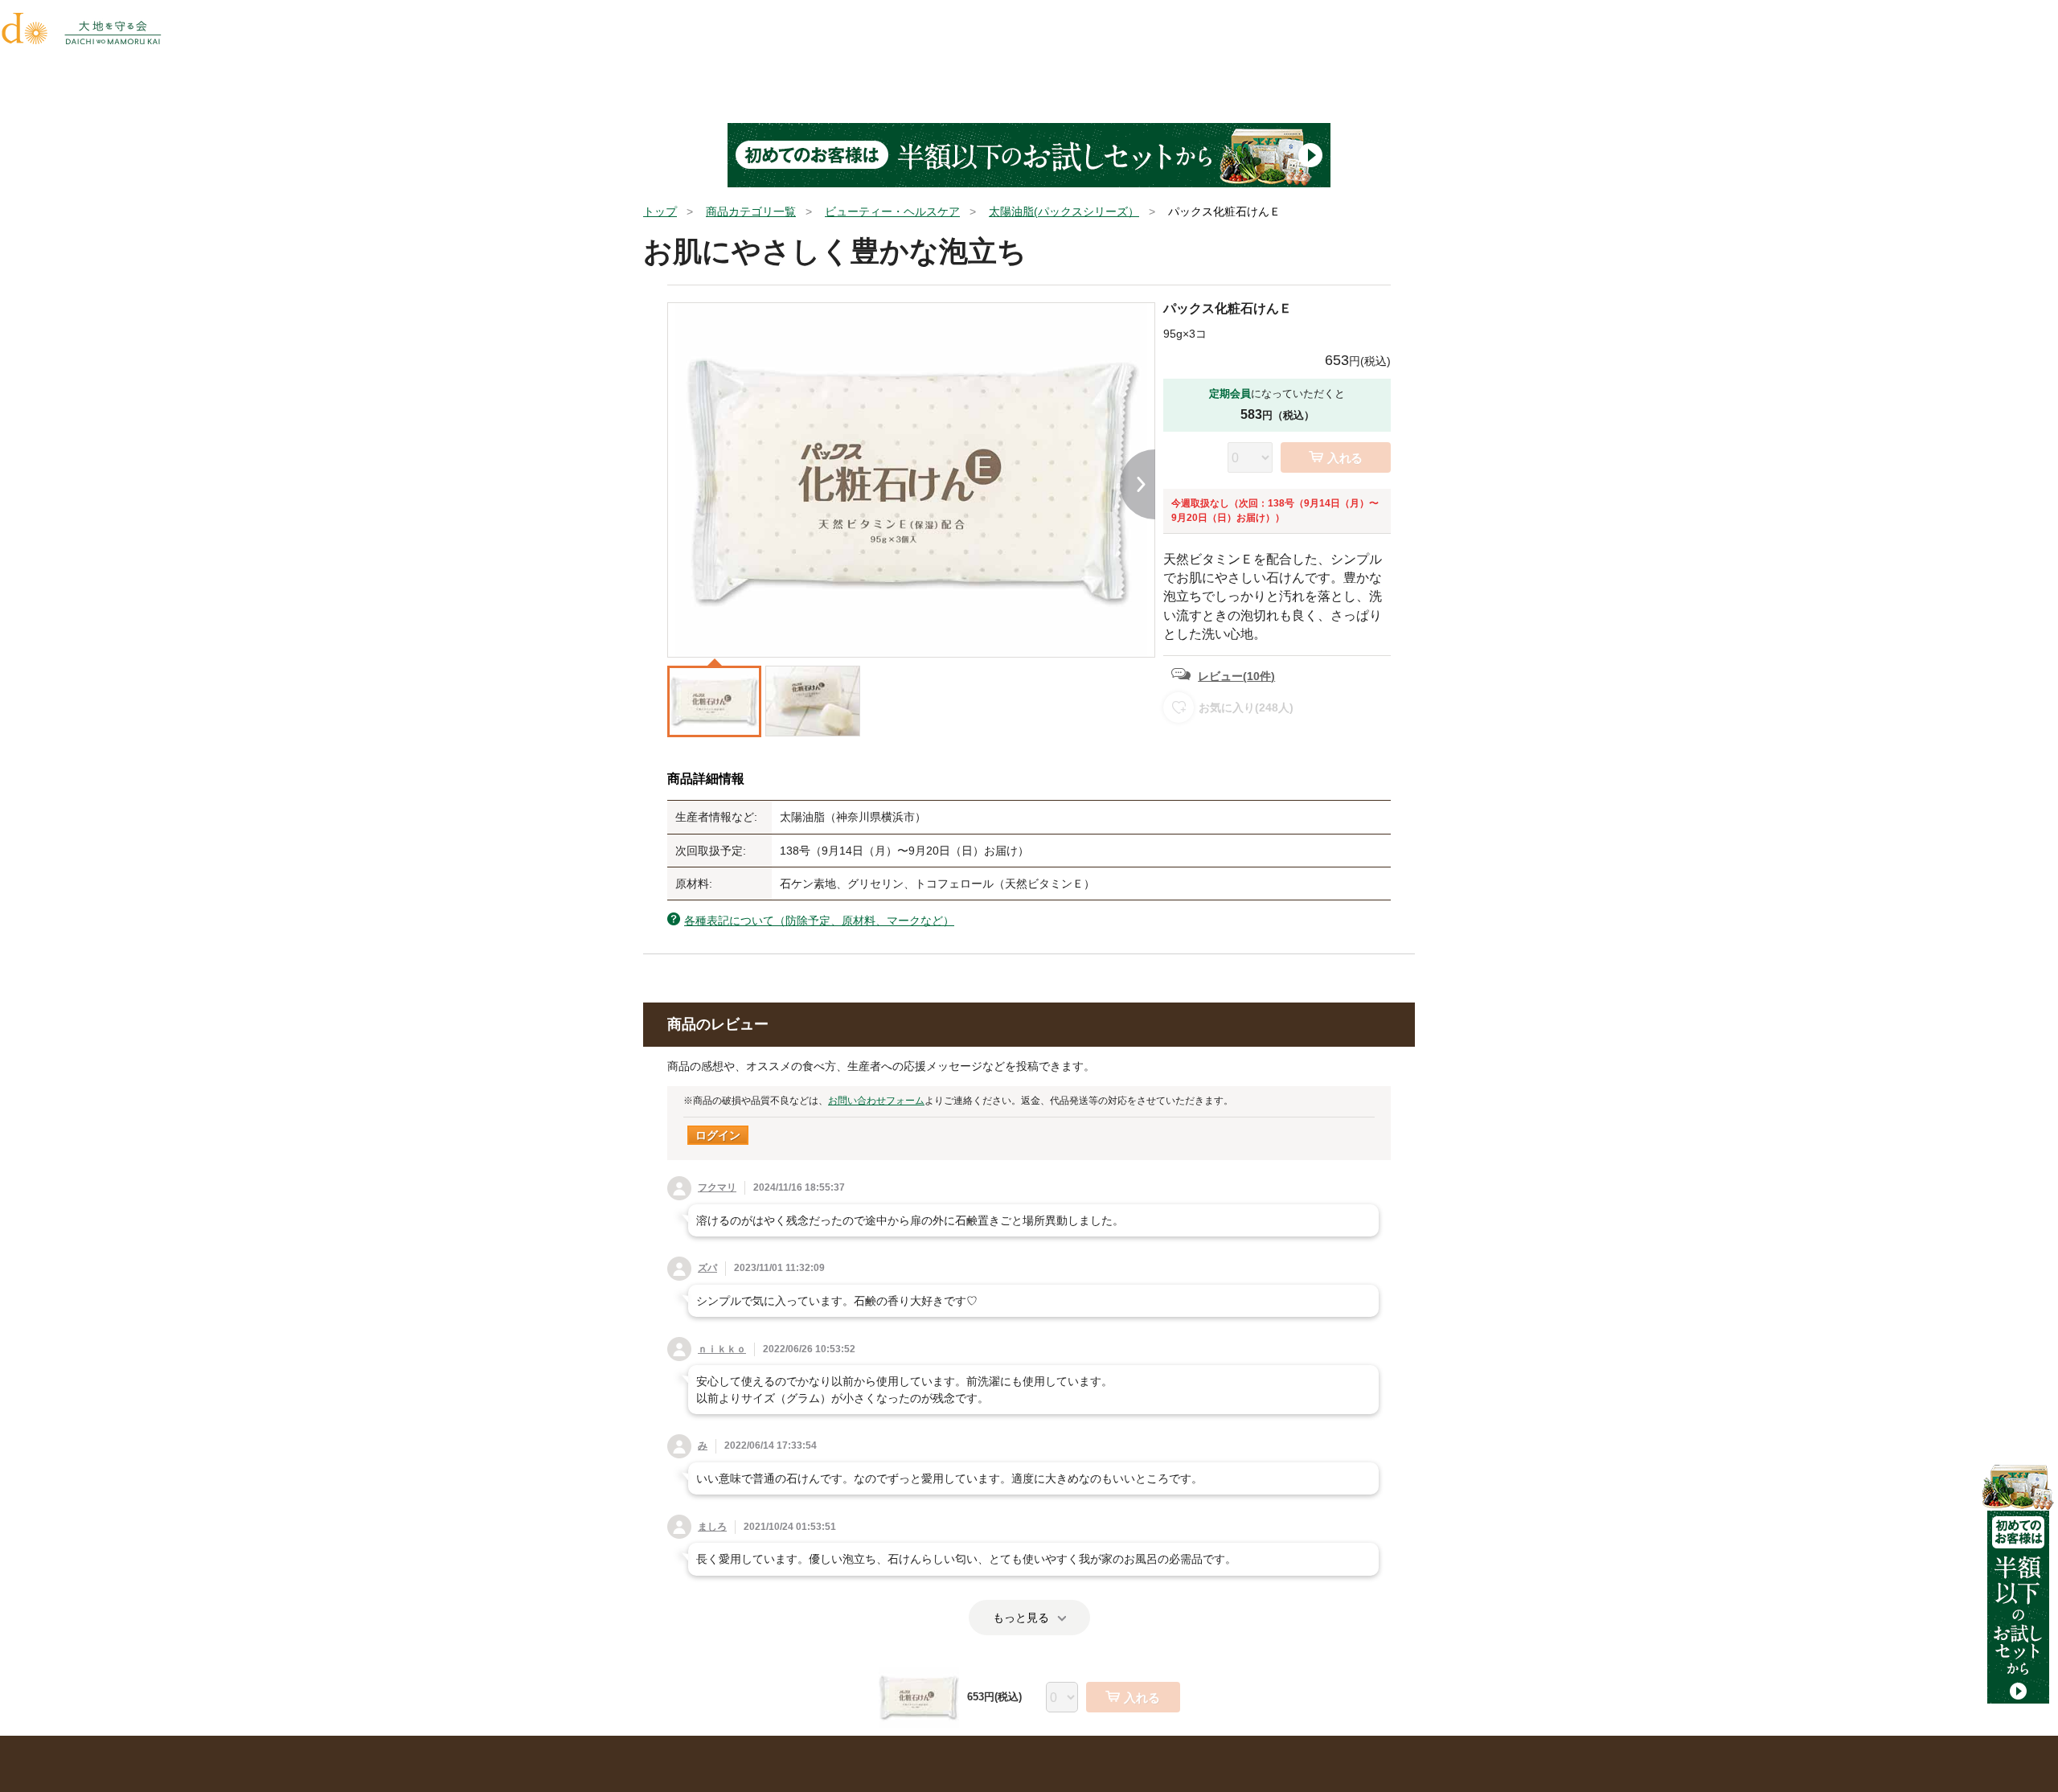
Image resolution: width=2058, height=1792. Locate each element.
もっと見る (1021, 1618)
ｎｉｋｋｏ (722, 1349)
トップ (660, 211)
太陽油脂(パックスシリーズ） (1064, 211)
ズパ (707, 1268)
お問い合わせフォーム (876, 1101)
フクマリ (717, 1187)
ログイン (718, 1135)
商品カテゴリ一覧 (751, 211)
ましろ (712, 1527)
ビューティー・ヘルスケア (892, 211)
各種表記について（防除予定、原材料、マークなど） (819, 921)
